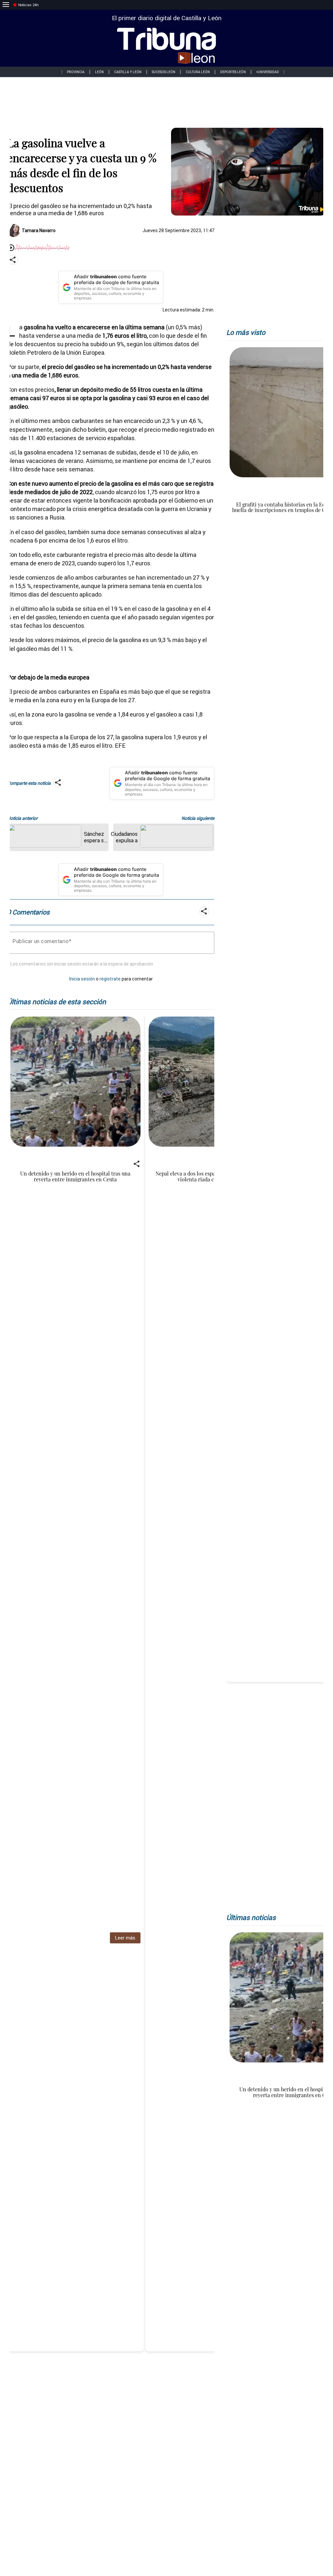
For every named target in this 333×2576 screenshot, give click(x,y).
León (99, 72)
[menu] (6, 5)
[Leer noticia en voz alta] (11, 248)
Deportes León (233, 72)
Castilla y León (128, 72)
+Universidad (268, 72)
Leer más (125, 1938)
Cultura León (198, 72)
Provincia (76, 72)
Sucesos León (164, 72)
